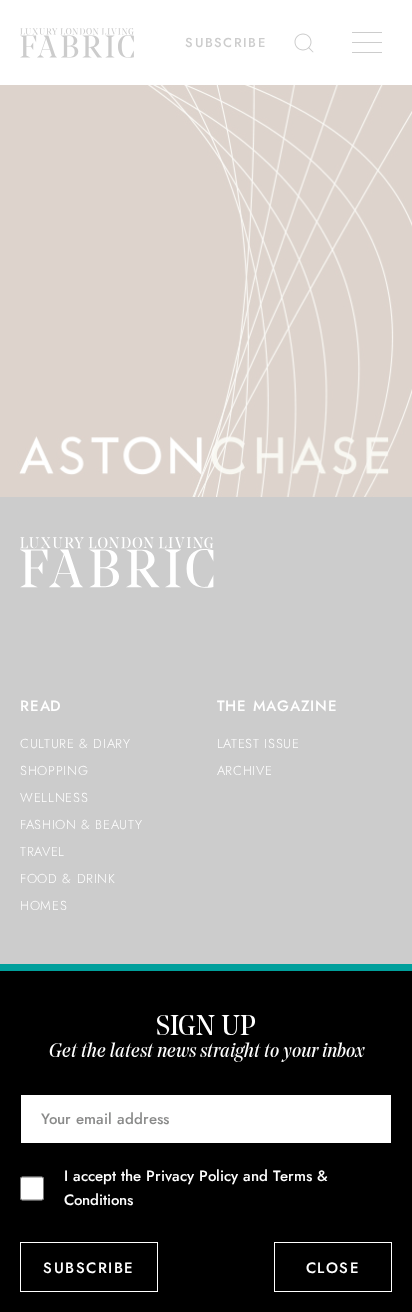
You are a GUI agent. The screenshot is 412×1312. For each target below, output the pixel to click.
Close (333, 1268)
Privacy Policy (192, 1176)
